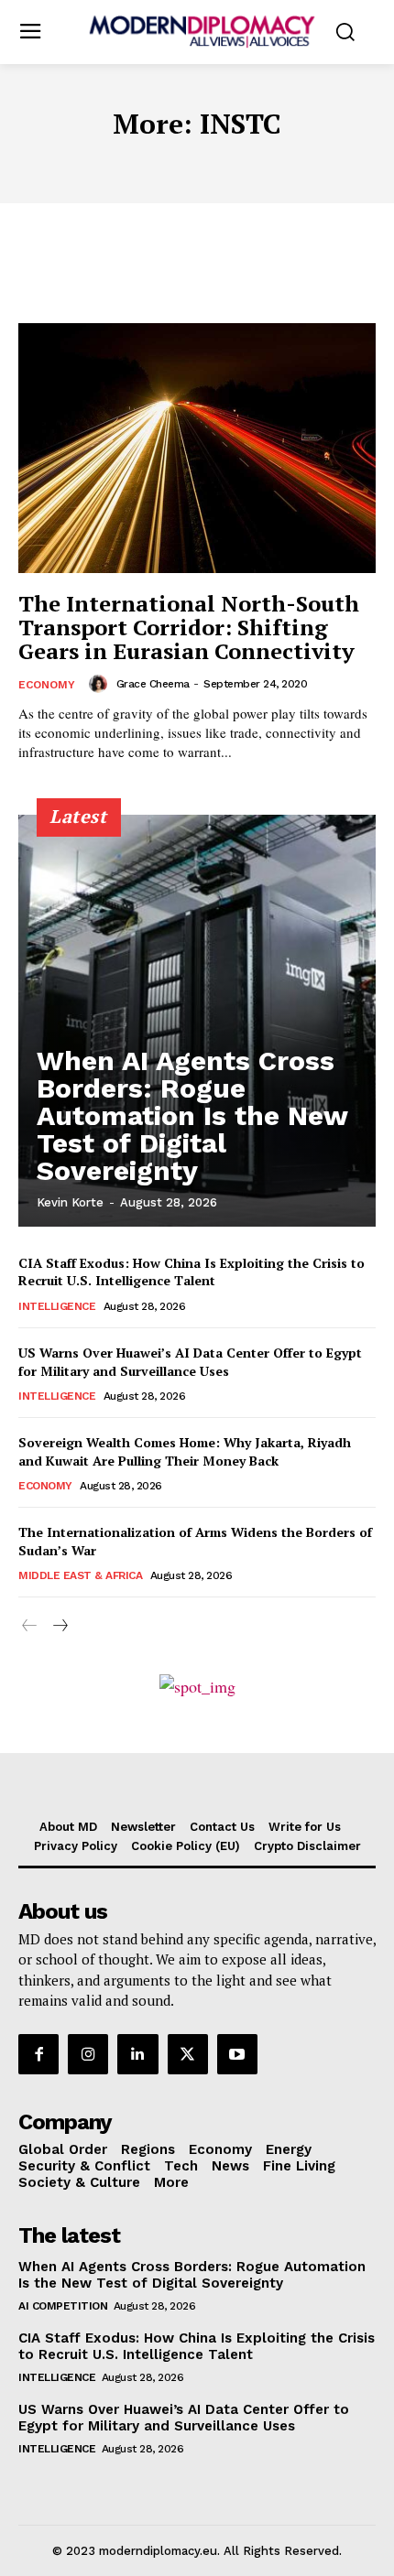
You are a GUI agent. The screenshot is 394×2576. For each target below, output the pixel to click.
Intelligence (57, 1306)
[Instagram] (88, 2054)
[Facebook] (38, 2054)
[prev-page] (30, 1626)
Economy (47, 685)
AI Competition (63, 2306)
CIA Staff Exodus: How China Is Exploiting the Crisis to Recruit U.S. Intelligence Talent (192, 1272)
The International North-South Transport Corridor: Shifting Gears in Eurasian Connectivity (189, 628)
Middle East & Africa (80, 1575)
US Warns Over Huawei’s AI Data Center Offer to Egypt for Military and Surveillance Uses (190, 1362)
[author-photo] (101, 684)
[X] (188, 2054)
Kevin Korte (70, 1202)
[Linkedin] (137, 2054)
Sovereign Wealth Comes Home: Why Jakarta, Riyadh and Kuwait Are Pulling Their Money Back (185, 1451)
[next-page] (59, 1626)
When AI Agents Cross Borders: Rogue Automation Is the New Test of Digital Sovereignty (192, 1115)
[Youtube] (237, 2054)
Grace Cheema (153, 684)
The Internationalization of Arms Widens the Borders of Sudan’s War (195, 1541)
